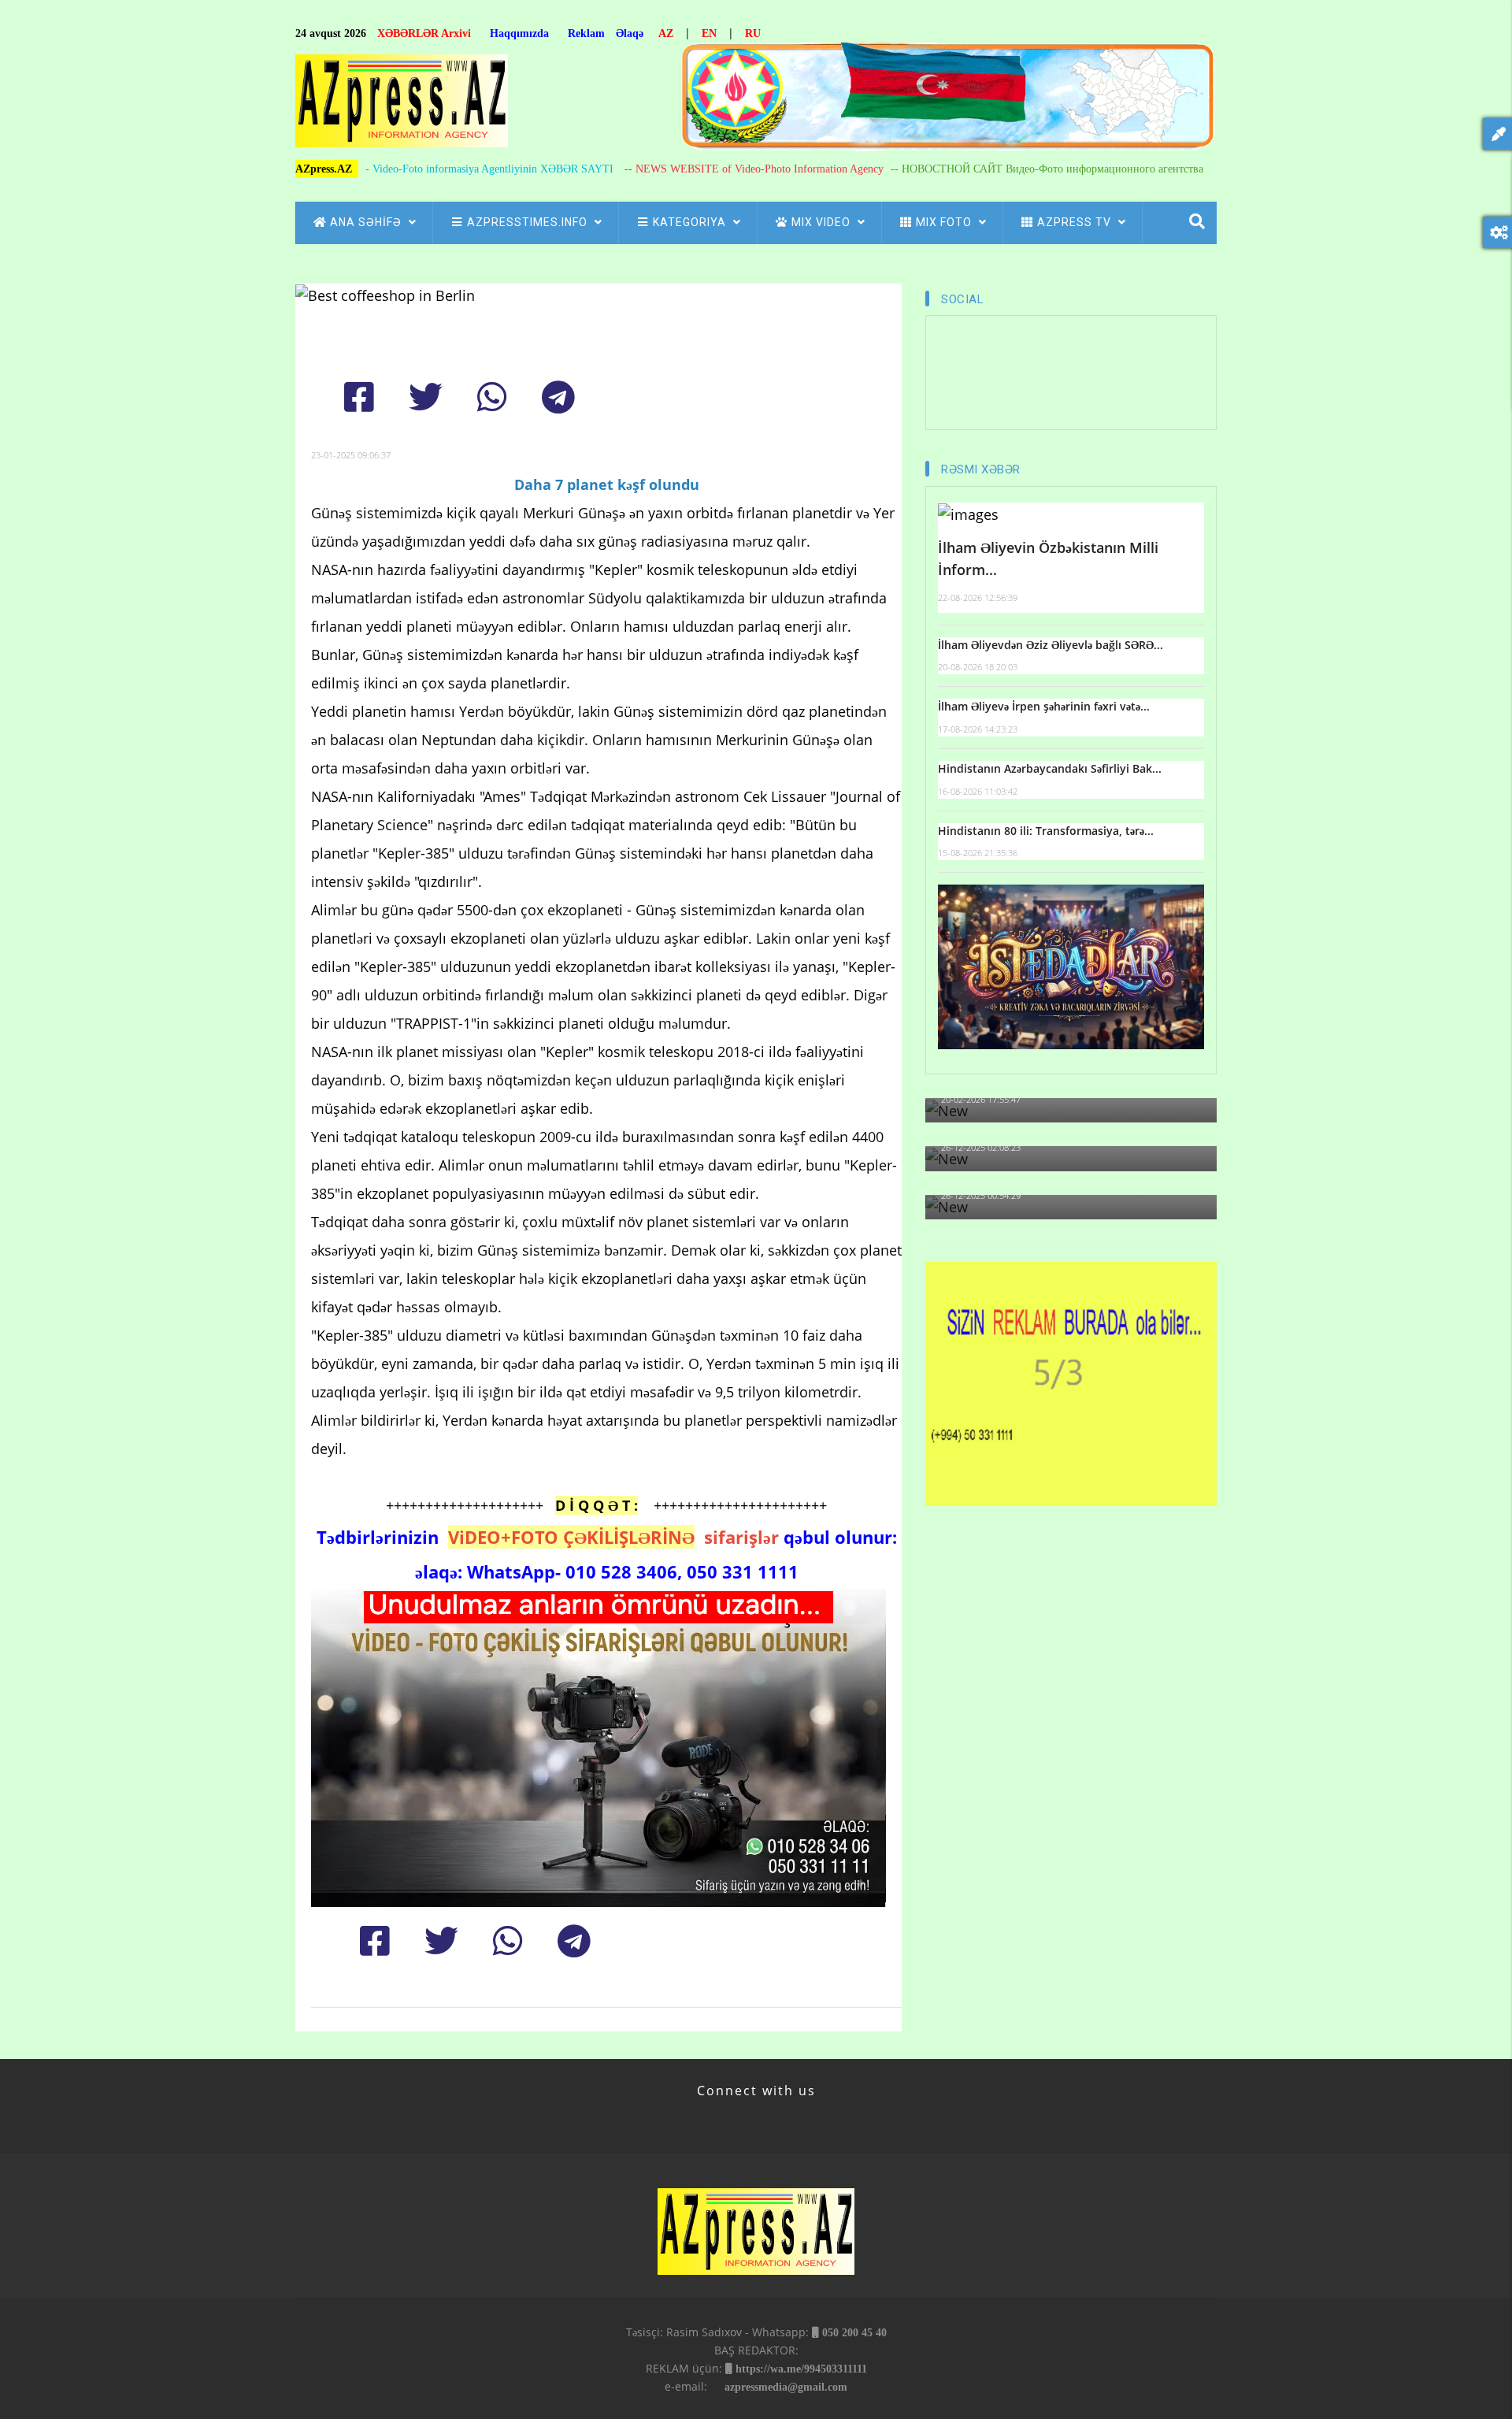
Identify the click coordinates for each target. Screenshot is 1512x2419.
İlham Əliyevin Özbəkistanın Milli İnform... (1048, 559)
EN (709, 33)
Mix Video (823, 222)
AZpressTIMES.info (529, 222)
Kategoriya (691, 222)
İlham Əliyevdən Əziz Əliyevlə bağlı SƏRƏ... (1051, 645)
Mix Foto (945, 222)
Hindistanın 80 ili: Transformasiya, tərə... (1046, 831)
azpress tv (1076, 222)
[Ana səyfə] (402, 105)
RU (753, 33)
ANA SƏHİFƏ (367, 222)
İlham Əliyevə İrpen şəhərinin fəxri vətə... (1044, 706)
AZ (666, 33)
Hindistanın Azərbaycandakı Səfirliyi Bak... (1050, 768)
